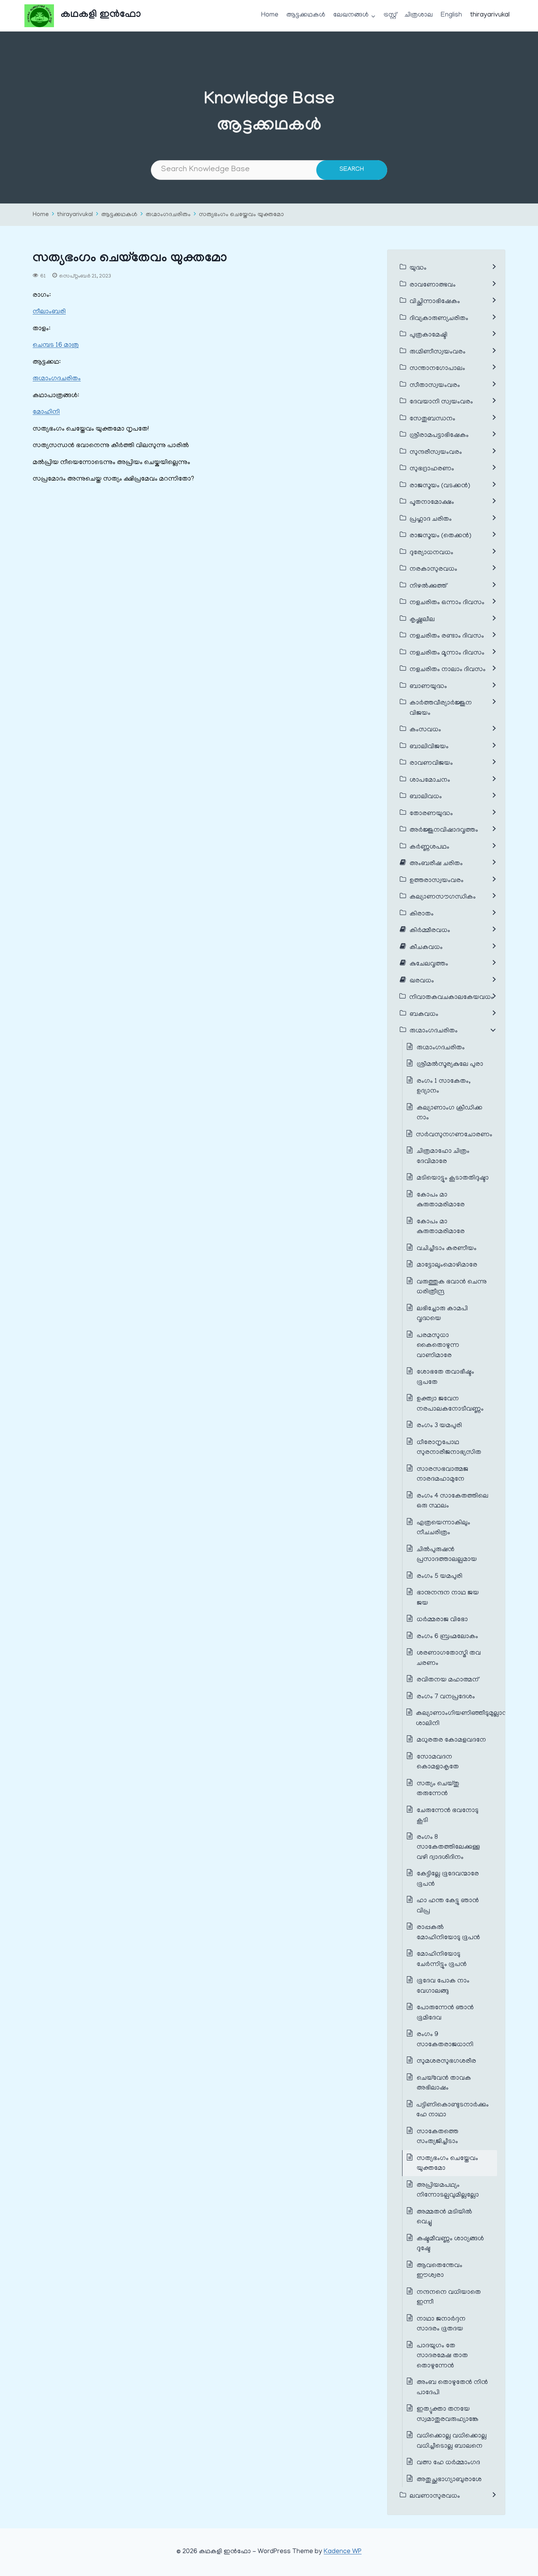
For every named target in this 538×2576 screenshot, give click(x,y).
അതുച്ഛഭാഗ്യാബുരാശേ (449, 2480)
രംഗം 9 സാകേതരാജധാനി (445, 2040)
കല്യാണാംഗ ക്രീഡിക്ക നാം (450, 1113)
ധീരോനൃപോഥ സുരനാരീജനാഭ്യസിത (449, 1448)
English (451, 15)
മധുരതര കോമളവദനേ (451, 1740)
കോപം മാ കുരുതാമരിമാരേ (441, 1200)
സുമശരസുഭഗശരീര (446, 2062)
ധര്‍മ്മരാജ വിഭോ (442, 1620)
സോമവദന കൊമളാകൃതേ (438, 1762)
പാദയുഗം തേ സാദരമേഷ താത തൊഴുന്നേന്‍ (442, 2356)
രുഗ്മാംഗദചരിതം (168, 215)
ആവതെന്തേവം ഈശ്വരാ (440, 2271)
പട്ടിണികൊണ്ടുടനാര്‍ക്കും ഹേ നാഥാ (453, 2110)
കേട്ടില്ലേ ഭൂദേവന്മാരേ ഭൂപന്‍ (448, 1879)
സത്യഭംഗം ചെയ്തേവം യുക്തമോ (241, 215)
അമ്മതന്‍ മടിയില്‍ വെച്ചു (444, 2217)
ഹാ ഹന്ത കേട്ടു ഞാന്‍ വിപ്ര (448, 1906)
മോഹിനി (46, 412)
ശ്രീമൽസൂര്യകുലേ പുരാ (450, 1065)
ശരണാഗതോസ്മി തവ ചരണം (449, 1659)
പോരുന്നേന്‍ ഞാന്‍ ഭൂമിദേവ (445, 2013)
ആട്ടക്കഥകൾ (306, 15)
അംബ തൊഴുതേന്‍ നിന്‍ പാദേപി (452, 2388)
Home (270, 15)
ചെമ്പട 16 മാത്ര (56, 346)
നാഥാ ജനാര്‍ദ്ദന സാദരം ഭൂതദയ (441, 2325)
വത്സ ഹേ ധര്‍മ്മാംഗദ (448, 2463)
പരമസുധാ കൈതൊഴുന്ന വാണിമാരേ (438, 1346)
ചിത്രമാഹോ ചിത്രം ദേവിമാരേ (443, 1157)
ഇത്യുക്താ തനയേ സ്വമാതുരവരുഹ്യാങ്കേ (448, 2415)
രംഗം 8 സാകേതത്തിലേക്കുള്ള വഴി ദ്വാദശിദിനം (448, 1848)
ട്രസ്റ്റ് (390, 15)
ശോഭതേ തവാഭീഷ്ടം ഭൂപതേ (445, 1378)
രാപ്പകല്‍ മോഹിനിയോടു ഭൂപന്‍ (448, 1933)
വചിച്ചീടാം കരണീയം (447, 1249)
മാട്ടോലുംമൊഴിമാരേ (447, 1265)
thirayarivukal (490, 15)
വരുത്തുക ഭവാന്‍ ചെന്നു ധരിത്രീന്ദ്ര (452, 1287)
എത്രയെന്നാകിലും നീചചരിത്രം (443, 1528)
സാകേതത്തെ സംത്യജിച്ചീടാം (438, 2137)
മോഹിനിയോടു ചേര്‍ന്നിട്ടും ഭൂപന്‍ (442, 1960)
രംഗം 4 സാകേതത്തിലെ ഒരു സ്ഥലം (453, 1502)
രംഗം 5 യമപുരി (440, 1577)
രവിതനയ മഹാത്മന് (448, 1680)
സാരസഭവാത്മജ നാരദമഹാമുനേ (442, 1475)
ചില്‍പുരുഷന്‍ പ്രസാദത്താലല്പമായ (447, 1555)
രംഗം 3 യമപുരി (439, 1426)
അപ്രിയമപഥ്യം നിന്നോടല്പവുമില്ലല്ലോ (448, 2191)
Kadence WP (343, 2552)
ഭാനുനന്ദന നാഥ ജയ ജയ (448, 1598)
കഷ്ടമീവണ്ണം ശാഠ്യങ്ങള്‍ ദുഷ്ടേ (450, 2244)
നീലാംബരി (49, 312)
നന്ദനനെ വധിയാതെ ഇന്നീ (449, 2298)
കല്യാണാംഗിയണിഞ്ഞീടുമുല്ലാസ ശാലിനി (463, 1719)
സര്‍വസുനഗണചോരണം (454, 1135)
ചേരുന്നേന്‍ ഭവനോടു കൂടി (448, 1816)
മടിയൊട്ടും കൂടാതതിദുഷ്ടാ (453, 1178)
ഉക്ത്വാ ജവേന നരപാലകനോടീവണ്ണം (450, 1404)
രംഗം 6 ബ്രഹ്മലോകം (447, 1637)
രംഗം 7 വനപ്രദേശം (446, 1697)
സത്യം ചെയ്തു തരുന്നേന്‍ (438, 1789)
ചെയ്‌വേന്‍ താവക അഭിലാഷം (444, 2084)
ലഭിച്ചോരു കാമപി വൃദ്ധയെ (442, 1314)
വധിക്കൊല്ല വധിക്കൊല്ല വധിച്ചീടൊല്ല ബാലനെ (452, 2441)
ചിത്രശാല (419, 15)
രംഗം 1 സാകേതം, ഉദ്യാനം (444, 1087)
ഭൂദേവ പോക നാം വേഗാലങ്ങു (443, 1986)
